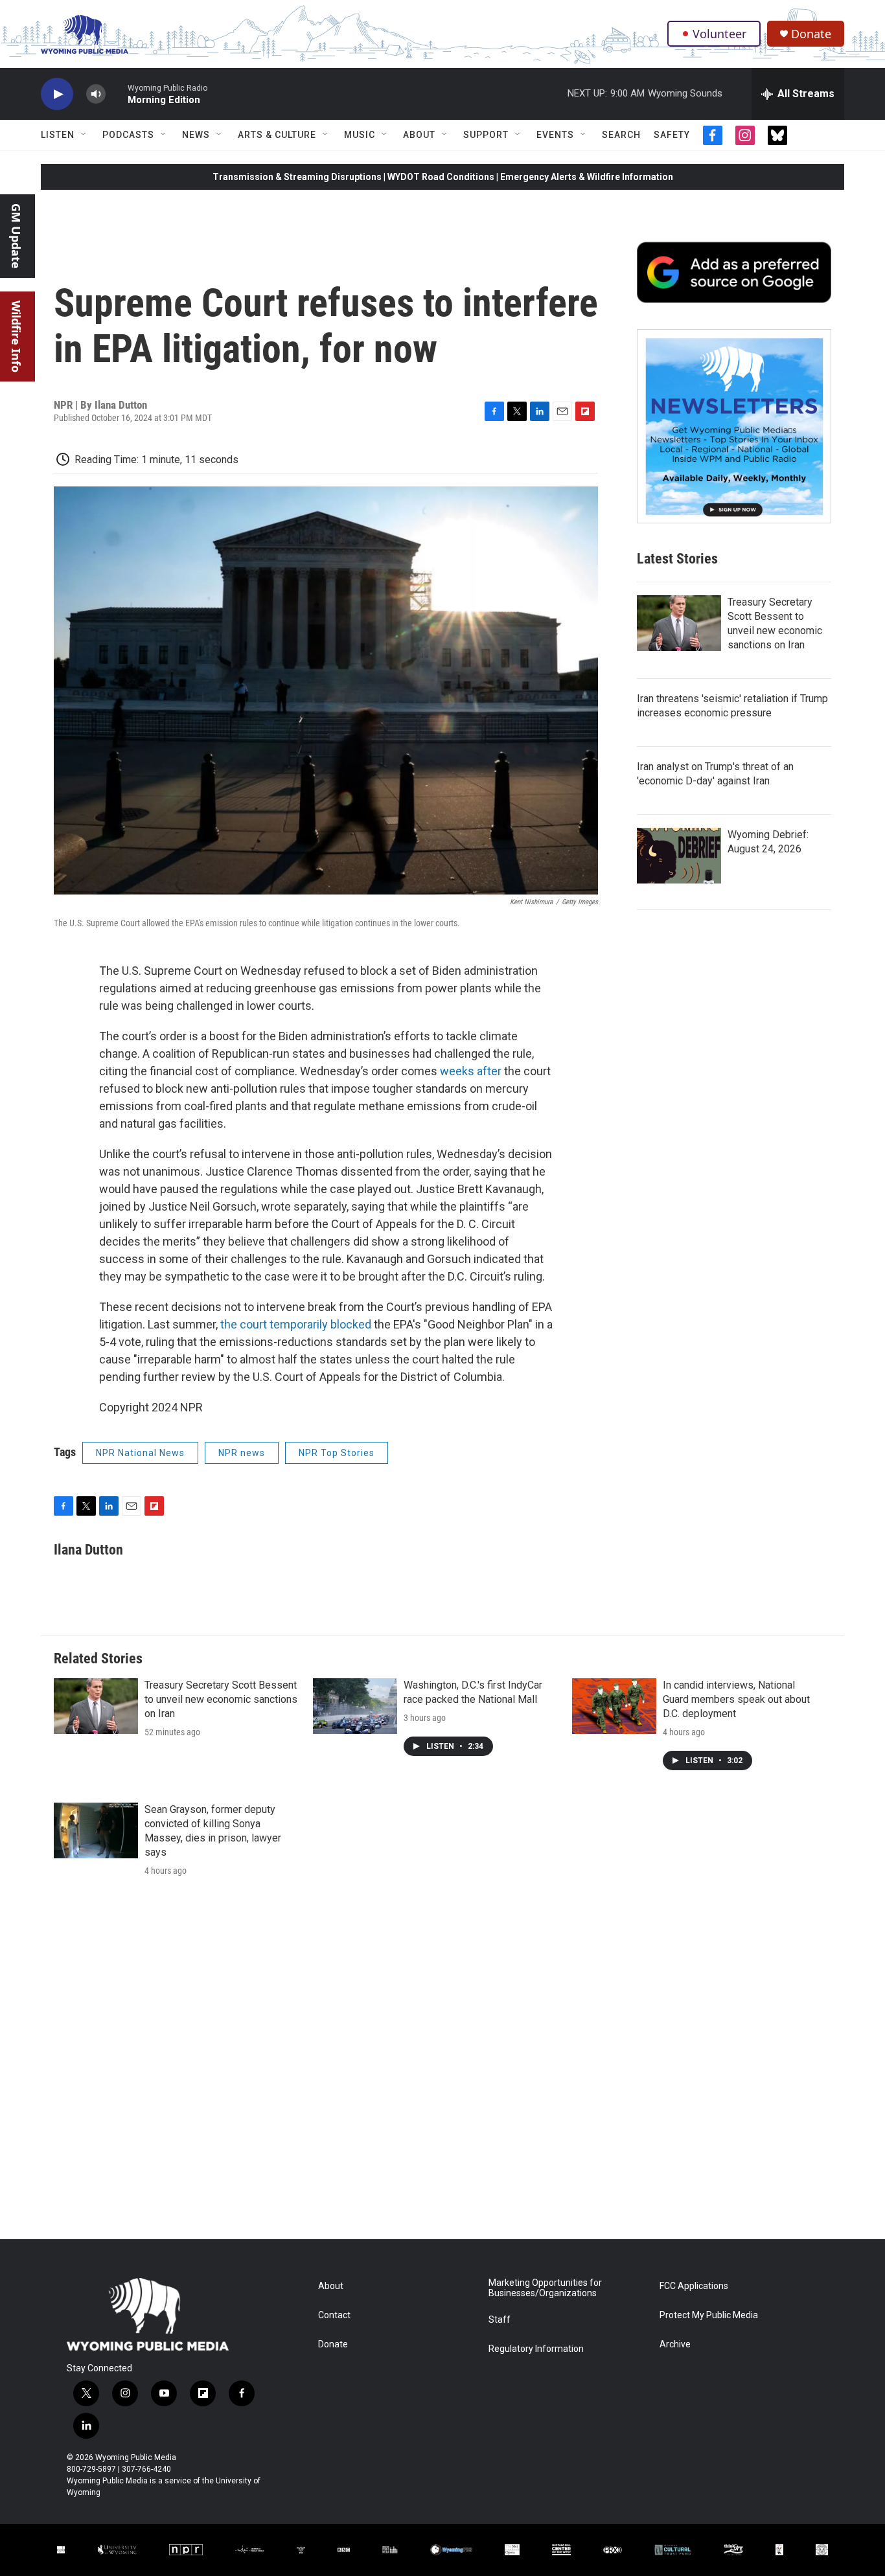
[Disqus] (442, 2064)
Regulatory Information (536, 2349)
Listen (58, 135)
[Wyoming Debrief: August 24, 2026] (679, 856)
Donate (811, 34)
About (419, 135)
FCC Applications (694, 2286)
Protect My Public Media (709, 2315)
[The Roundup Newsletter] (734, 426)
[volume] (96, 94)
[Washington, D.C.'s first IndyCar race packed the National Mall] (355, 1706)
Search (621, 135)
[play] (57, 94)
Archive (675, 2344)
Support (486, 135)
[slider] (117, 94)
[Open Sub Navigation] (84, 135)
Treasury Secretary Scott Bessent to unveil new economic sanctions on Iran (221, 1699)
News (196, 135)
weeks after (471, 1071)
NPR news (242, 1453)
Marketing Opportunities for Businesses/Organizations (545, 2288)
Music (360, 135)
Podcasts (128, 135)
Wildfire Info (16, 336)
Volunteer (719, 34)
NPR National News (140, 1453)
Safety (672, 135)
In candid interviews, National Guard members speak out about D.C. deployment (736, 1699)
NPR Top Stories (337, 1453)
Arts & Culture (277, 135)
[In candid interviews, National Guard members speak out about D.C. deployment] (614, 1706)
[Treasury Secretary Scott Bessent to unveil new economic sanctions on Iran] (679, 623)
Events (555, 135)
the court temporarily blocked (296, 1324)
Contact (334, 2315)
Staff (500, 2320)
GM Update (16, 236)
